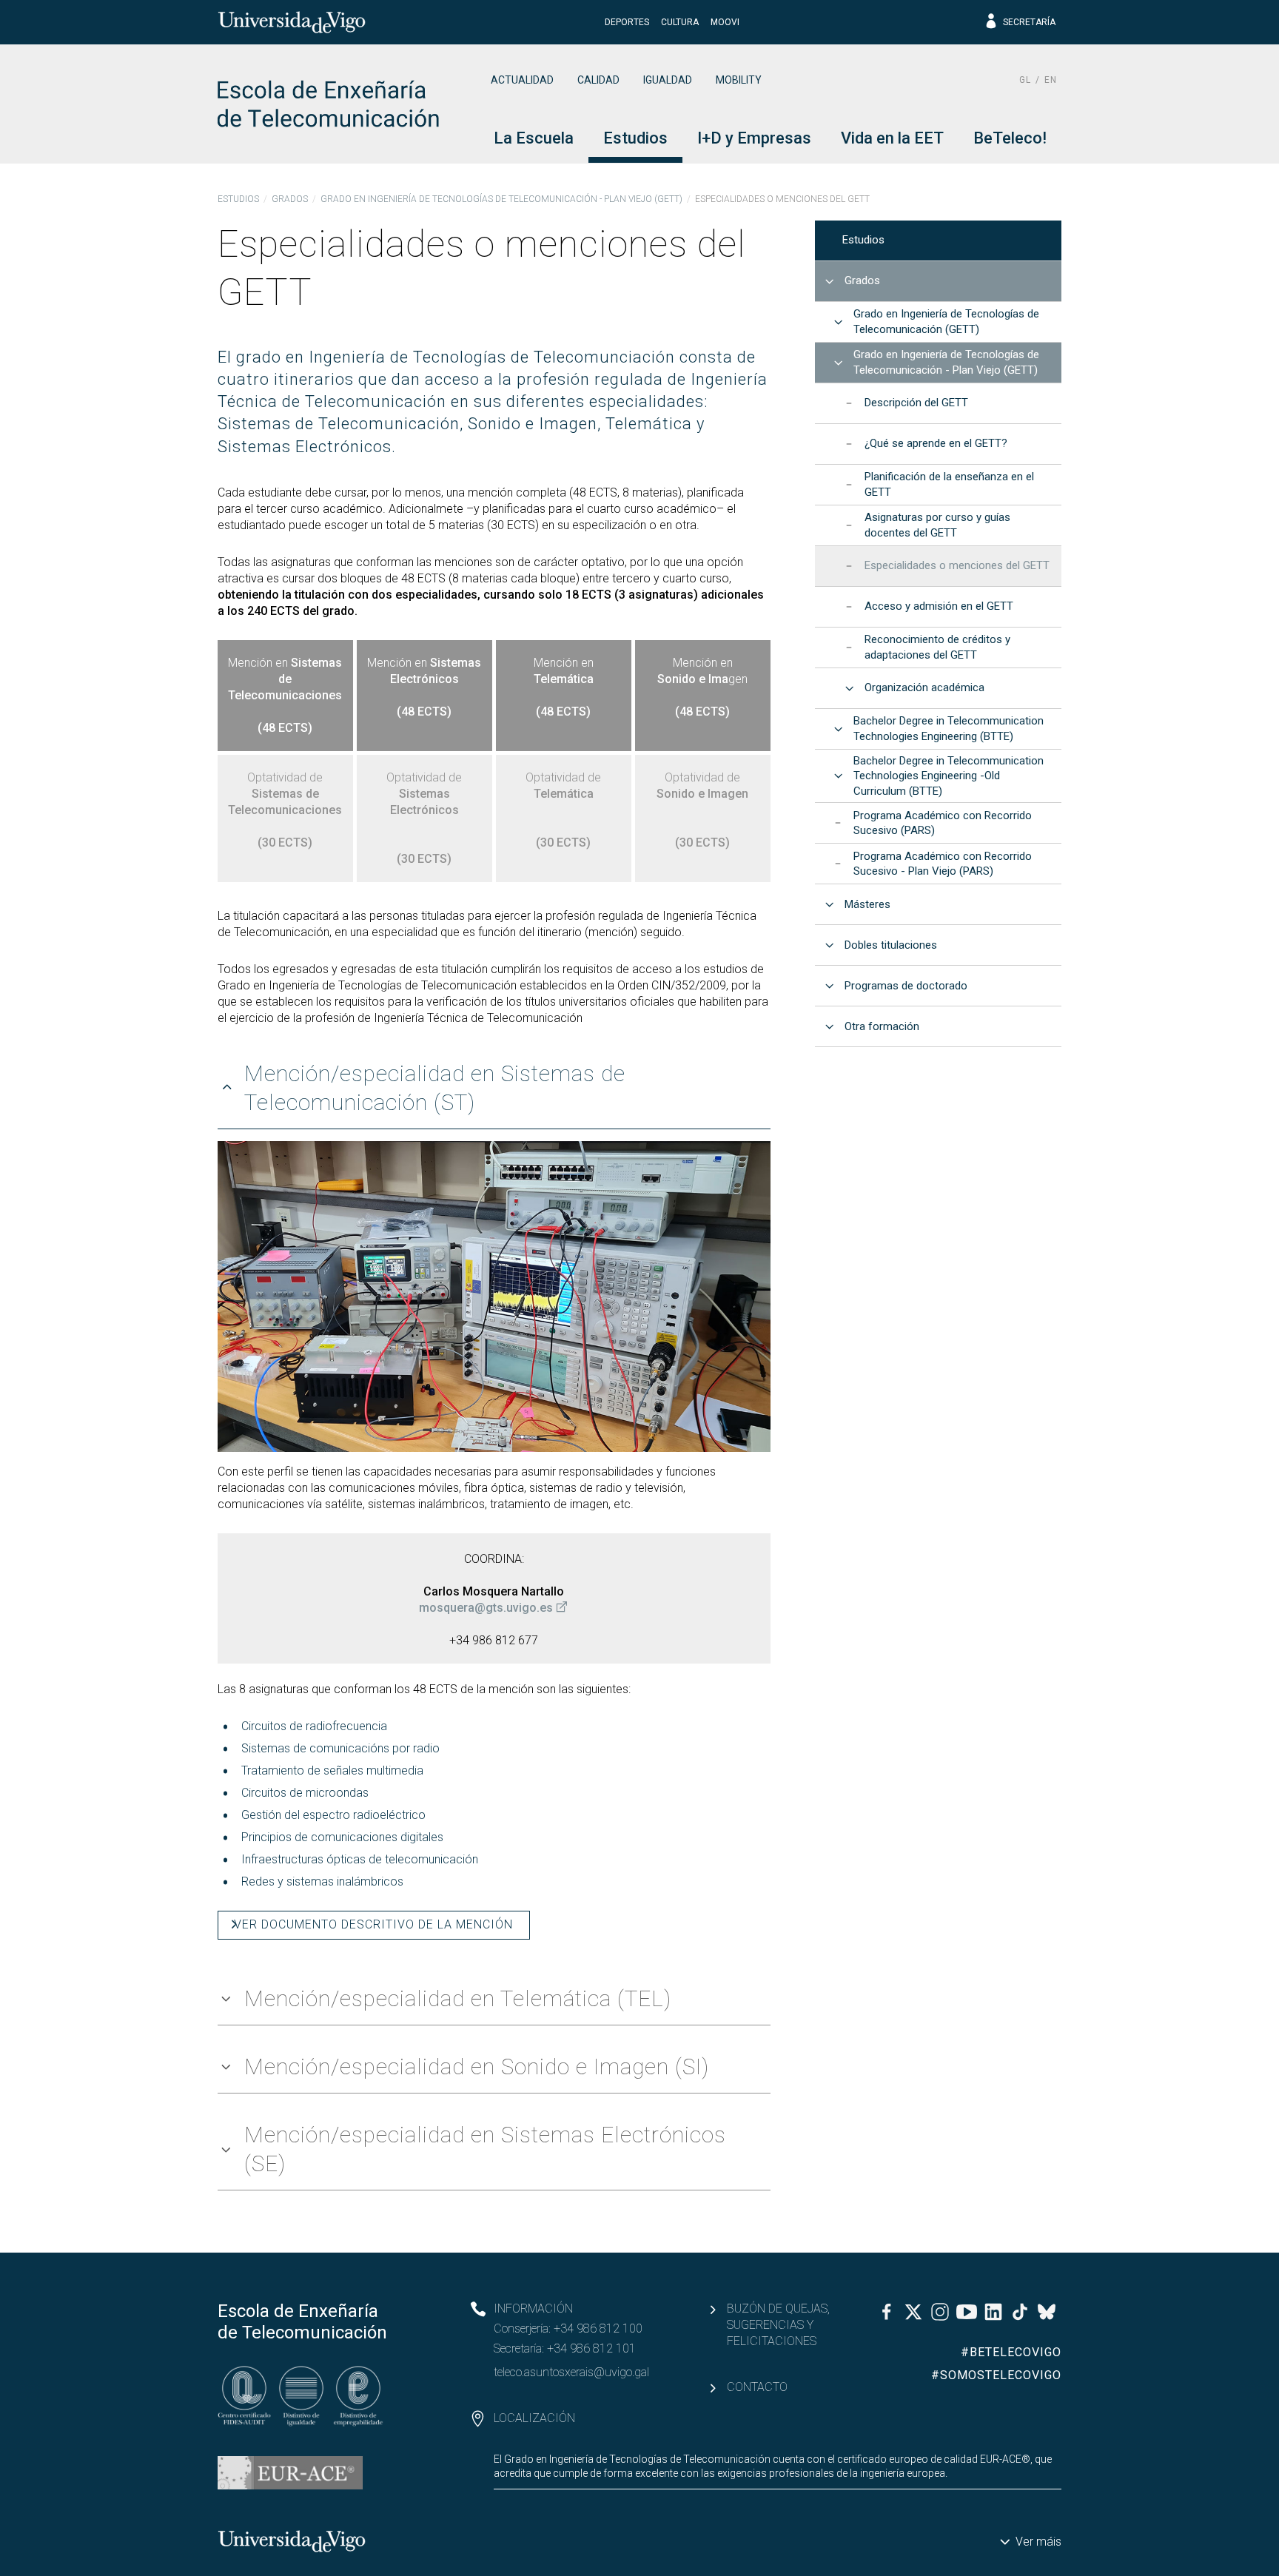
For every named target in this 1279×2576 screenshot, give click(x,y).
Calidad (598, 80)
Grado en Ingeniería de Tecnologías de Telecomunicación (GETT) (946, 322)
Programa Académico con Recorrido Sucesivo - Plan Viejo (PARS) (943, 864)
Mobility (739, 80)
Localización (534, 2418)
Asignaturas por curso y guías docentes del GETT (937, 525)
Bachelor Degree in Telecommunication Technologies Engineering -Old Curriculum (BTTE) (949, 776)
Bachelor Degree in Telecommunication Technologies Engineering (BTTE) (949, 729)
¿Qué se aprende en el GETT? (936, 443)
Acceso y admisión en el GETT (939, 606)
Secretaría (1029, 22)
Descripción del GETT (916, 403)
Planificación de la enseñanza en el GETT (949, 484)
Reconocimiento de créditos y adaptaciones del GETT (937, 647)
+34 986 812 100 (598, 2328)
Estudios (238, 199)
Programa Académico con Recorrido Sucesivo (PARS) (943, 823)
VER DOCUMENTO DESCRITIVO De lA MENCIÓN (373, 1924)
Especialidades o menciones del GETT (957, 565)
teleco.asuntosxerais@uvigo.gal (571, 2372)
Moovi (725, 22)
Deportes (627, 22)
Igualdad (668, 80)
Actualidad (522, 80)
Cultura (680, 22)
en (1051, 80)
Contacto (757, 2387)
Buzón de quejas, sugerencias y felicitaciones (778, 2325)
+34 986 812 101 (591, 2348)
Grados (290, 199)
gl (1025, 80)
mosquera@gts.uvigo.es (486, 1608)
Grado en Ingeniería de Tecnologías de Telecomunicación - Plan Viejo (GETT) (501, 199)
